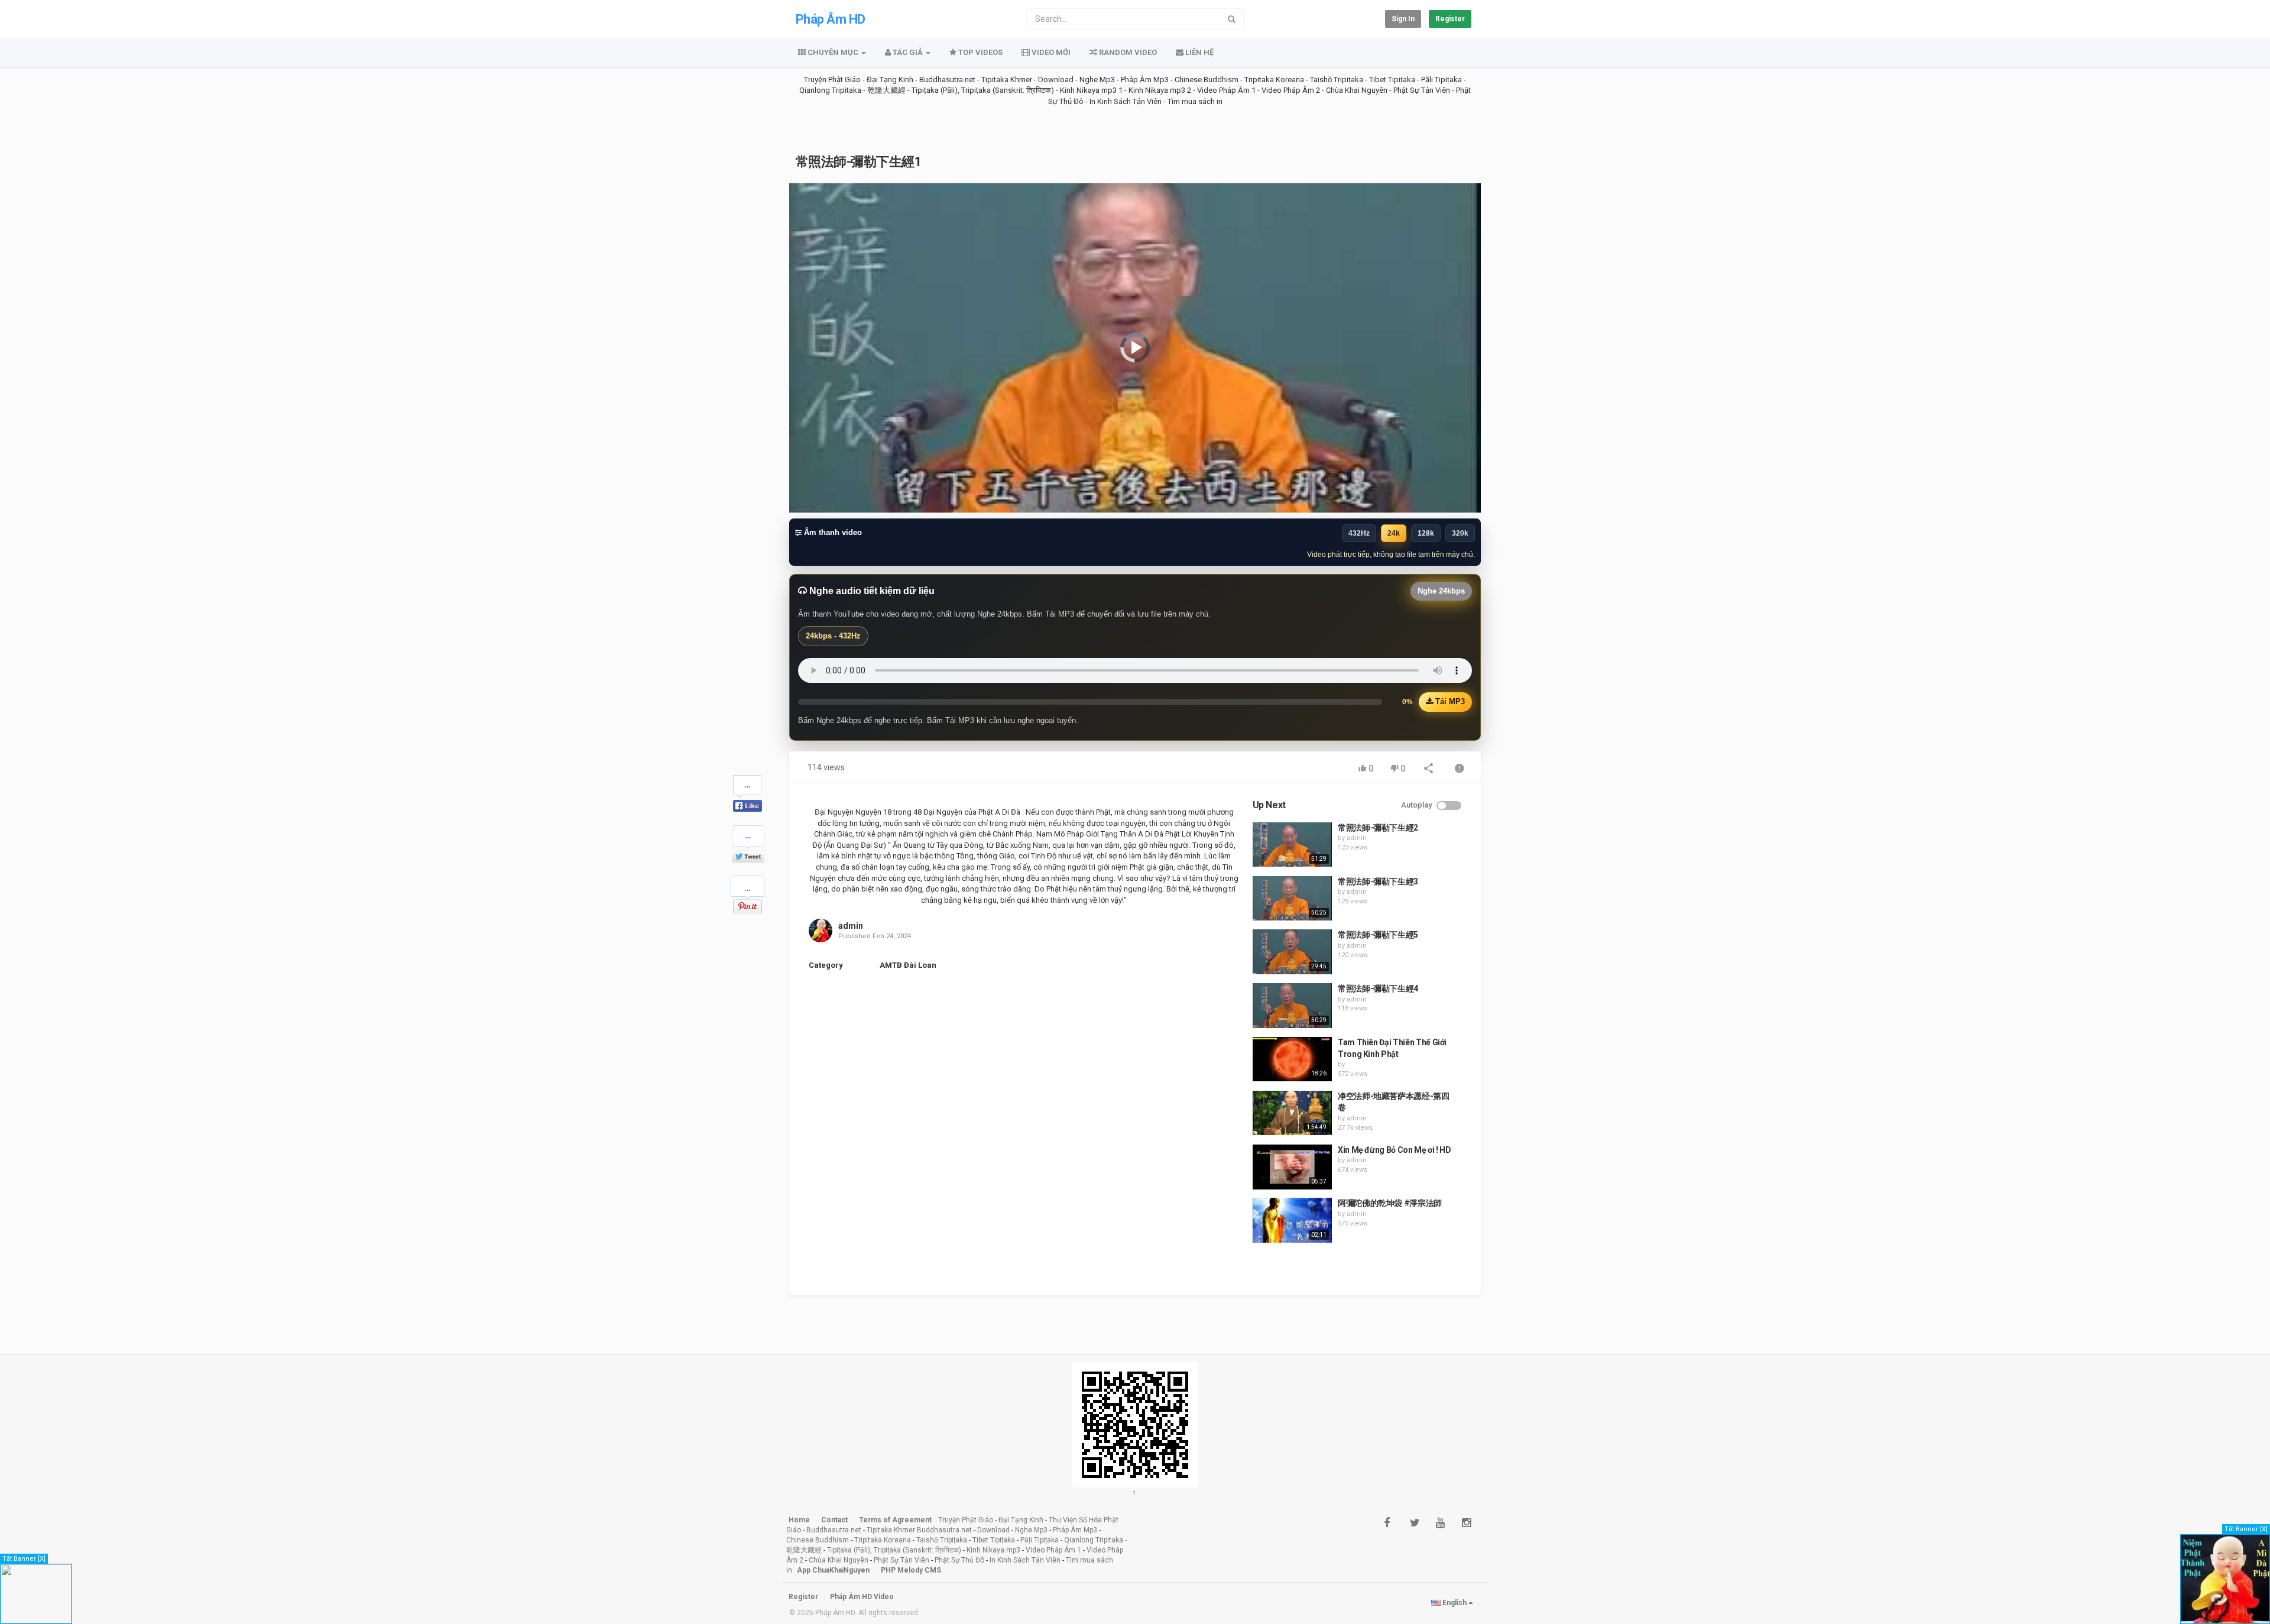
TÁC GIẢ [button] (908, 52)
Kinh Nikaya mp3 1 (1091, 90)
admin (851, 926)
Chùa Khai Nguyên (1357, 90)
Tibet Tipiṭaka (1392, 80)
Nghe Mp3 (1097, 80)
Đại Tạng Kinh (890, 80)
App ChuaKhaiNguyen (833, 1570)
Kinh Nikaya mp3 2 (1161, 90)
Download (1056, 80)
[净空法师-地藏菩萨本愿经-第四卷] (1292, 1113)
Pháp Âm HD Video (862, 1597)
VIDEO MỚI (1050, 52)
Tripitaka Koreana (1274, 80)
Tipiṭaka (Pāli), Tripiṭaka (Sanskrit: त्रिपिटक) (983, 90)
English (1455, 1603)
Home (799, 1520)
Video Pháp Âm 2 (1291, 90)
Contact (834, 1520)
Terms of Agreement (895, 1520)
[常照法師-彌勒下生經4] (1292, 1006)
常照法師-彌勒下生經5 (1378, 935)
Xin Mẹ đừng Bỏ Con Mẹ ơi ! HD (1395, 1150)
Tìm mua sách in (1195, 101)
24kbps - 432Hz (833, 636)
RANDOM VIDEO (1127, 52)
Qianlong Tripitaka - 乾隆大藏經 (852, 90)
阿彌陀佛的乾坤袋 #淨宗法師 (1390, 1203)
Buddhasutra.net (947, 80)
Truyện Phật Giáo (832, 80)
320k (1460, 533)
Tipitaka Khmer (1007, 80)
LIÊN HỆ (1199, 52)
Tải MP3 (1449, 701)
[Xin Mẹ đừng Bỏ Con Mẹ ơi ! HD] (1292, 1167)
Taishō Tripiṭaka (1337, 80)
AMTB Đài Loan (908, 965)
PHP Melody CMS (911, 1570)
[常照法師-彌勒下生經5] (1292, 952)
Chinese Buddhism (1207, 80)
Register (1450, 19)
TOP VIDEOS (980, 52)
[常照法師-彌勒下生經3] (1292, 899)
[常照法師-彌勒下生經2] (1292, 845)
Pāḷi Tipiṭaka (1442, 80)
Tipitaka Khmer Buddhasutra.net (919, 1530)
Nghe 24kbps (1441, 591)
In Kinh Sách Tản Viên (1126, 101)
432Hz (1359, 533)
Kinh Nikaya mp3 (994, 1550)
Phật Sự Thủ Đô (959, 1560)
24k (1394, 533)
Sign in (1403, 19)
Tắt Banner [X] (24, 1559)
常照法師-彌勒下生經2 (1378, 828)
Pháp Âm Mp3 (1145, 80)
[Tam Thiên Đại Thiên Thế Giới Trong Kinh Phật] (1292, 1059)
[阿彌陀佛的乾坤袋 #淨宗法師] (1292, 1220)
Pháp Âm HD (831, 19)
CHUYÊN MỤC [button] (833, 52)
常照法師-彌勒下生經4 (1378, 988)
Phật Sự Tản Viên (1422, 90)
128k (1426, 533)
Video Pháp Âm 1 (1226, 90)
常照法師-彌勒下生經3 (1378, 881)
